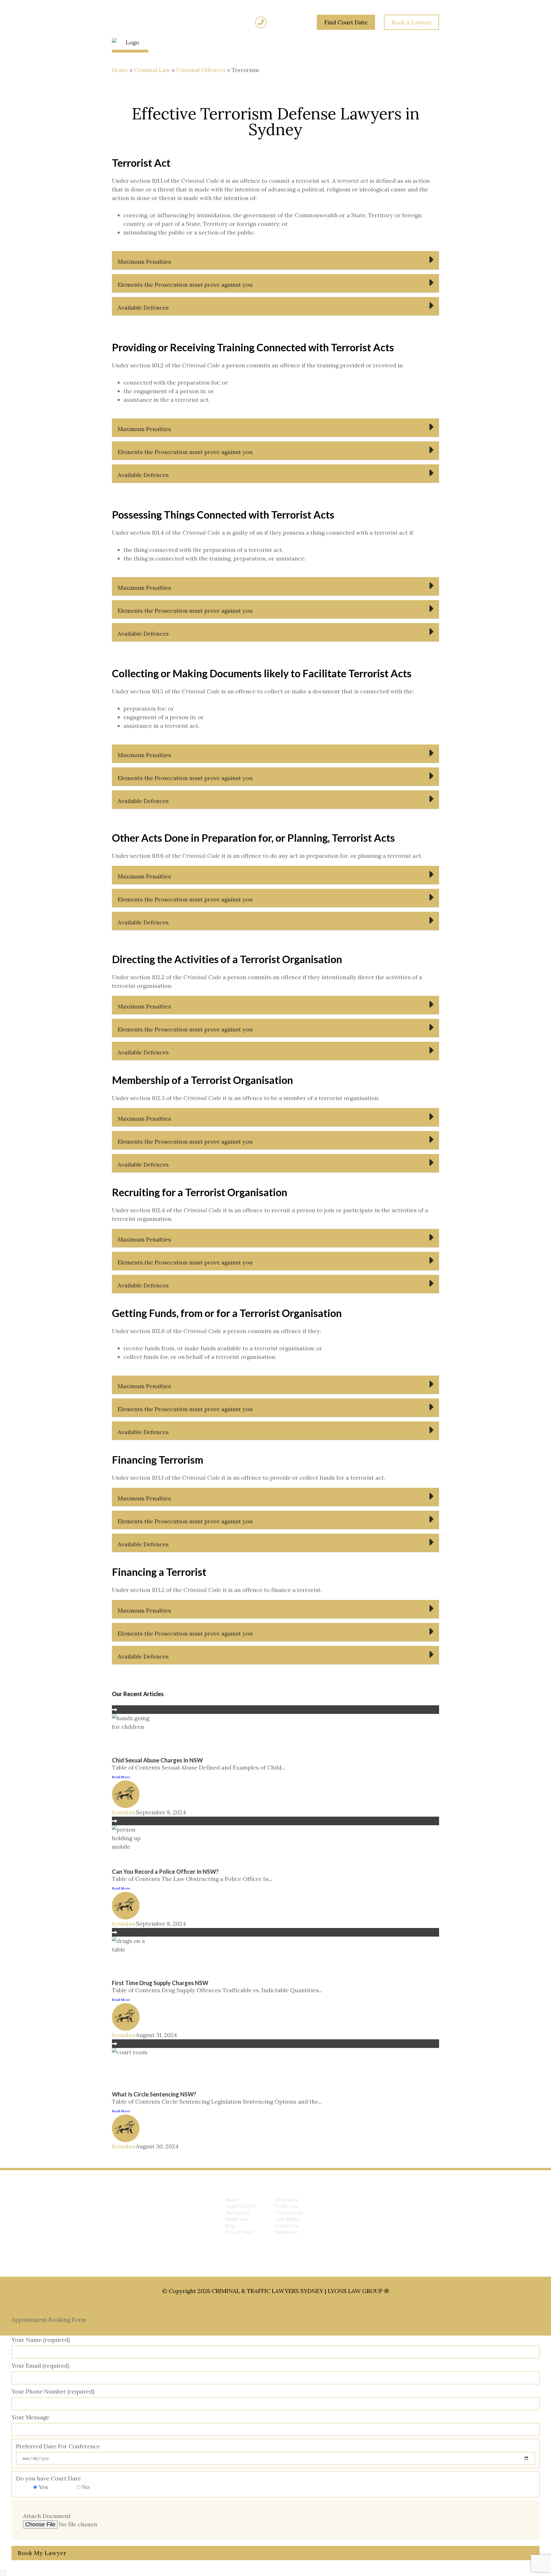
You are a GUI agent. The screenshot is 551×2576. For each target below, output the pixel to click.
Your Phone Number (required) (53, 2391)
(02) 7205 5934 (288, 22)
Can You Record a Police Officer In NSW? (165, 1871)
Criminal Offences (201, 70)
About (231, 2200)
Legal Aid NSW (240, 2206)
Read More (121, 1777)
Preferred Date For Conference (58, 2446)
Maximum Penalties (144, 262)
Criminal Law (152, 70)
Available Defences (143, 308)
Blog (230, 2226)
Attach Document (47, 2516)
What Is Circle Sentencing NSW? (154, 2094)
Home (120, 70)
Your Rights (287, 2219)
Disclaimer (286, 2232)
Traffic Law (287, 2206)
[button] (275, 260)
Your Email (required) (40, 2365)
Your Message (30, 2417)
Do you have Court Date (53, 2483)
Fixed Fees (287, 2200)
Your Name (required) (41, 2340)
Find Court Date (346, 22)
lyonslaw (124, 1812)
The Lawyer (238, 2213)
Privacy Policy (240, 2232)
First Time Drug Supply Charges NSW (160, 1983)
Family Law (237, 2219)
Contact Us (287, 2226)
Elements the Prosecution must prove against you (185, 285)
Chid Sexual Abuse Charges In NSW (157, 1760)
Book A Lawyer (412, 22)
